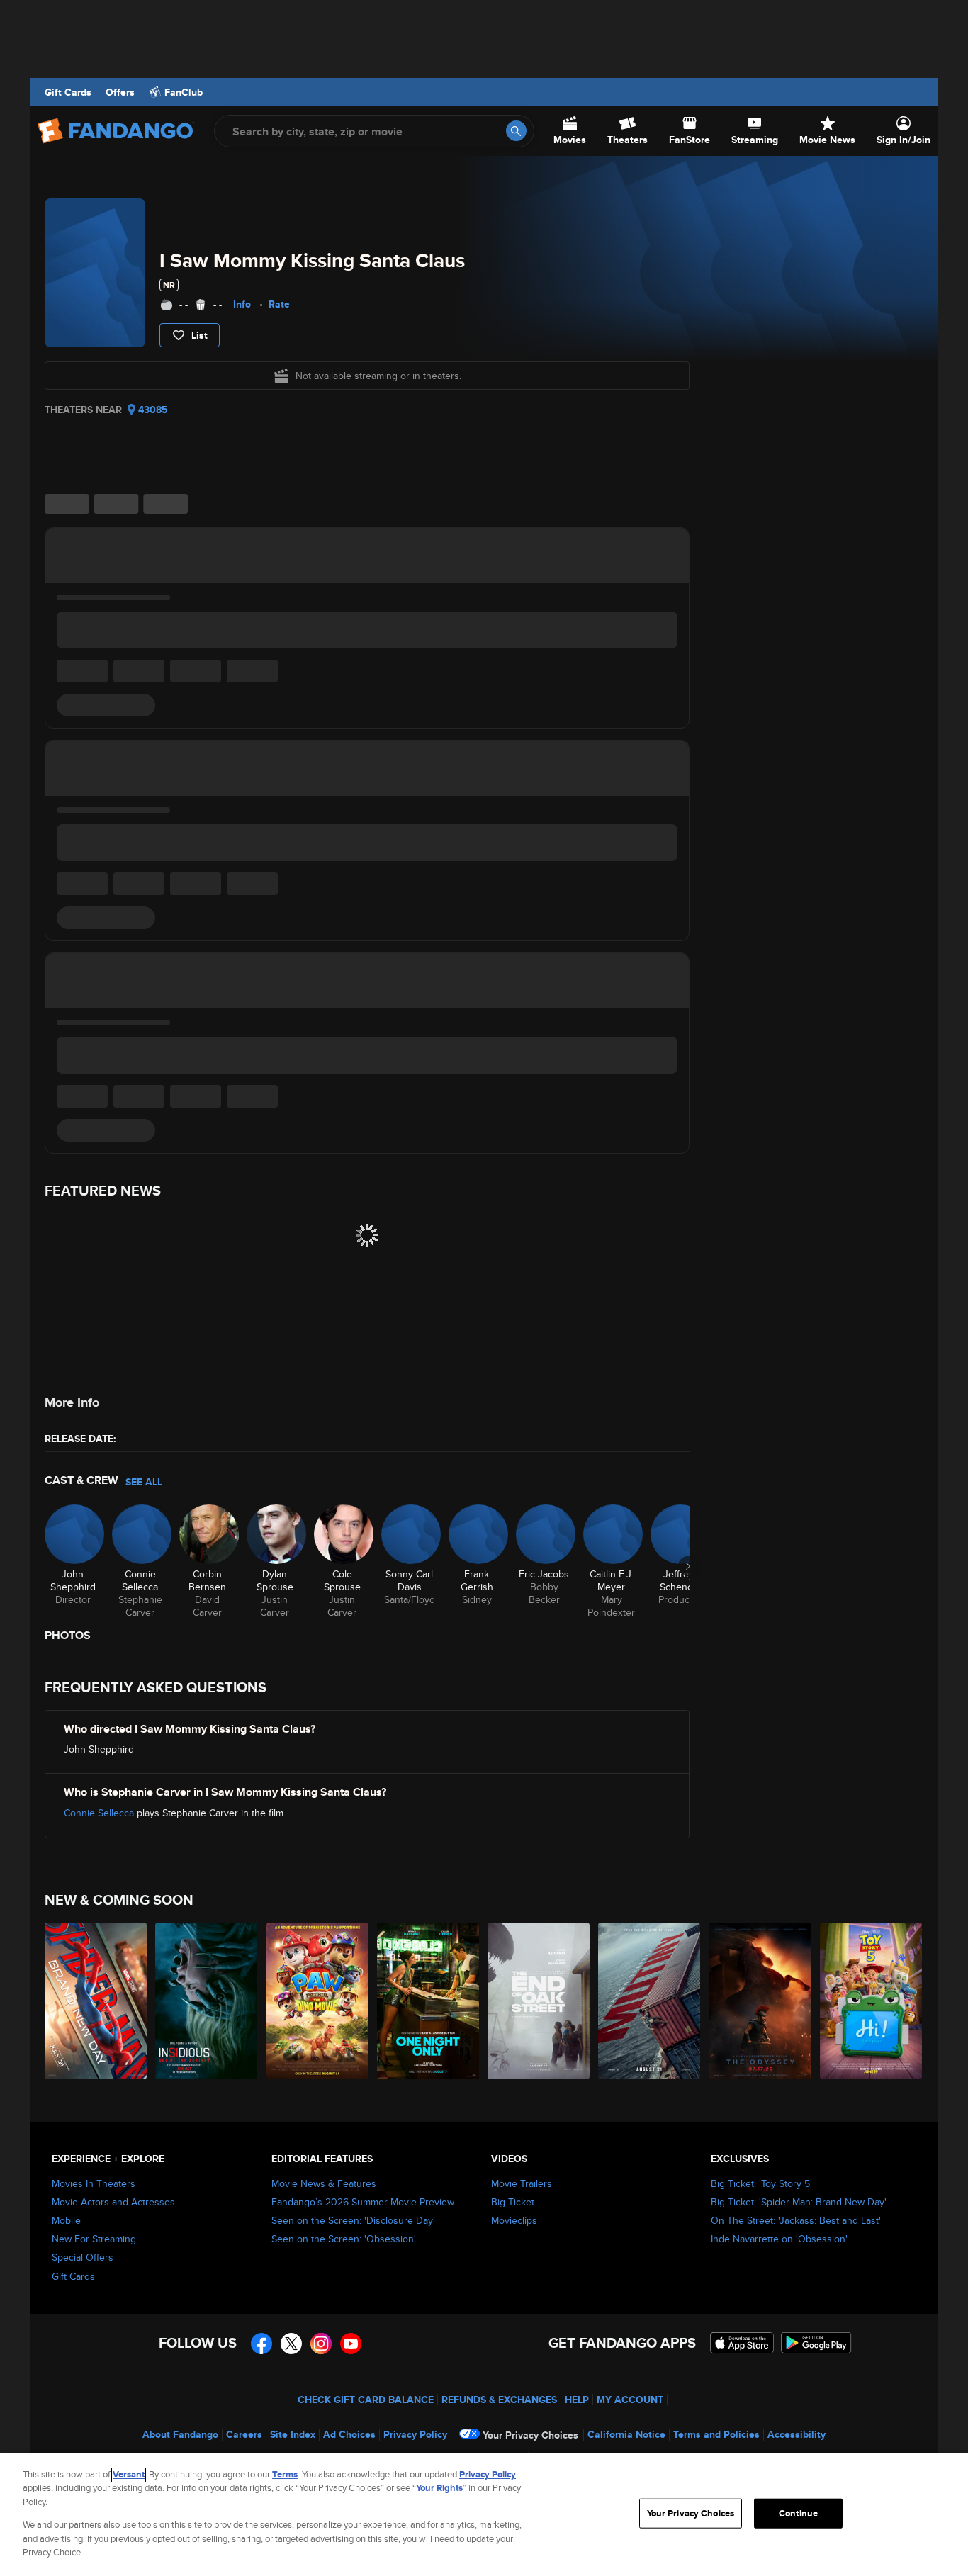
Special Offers (83, 2257)
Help (577, 2400)
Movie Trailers (522, 2183)
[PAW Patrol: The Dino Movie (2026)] (318, 2001)
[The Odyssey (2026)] (761, 2001)
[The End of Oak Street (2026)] (539, 2001)
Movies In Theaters (94, 2183)
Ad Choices (349, 2434)
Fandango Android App (816, 2343)
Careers (244, 2434)
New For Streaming (94, 2239)
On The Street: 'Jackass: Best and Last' (796, 2220)
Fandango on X (291, 2344)
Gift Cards (68, 92)
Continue (798, 2513)
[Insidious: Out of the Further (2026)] (207, 2001)
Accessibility (797, 2434)
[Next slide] (688, 1566)
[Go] (516, 131)
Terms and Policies (716, 2434)
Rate (279, 304)
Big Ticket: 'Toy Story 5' (761, 2183)
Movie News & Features (324, 2183)
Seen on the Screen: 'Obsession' (344, 2239)
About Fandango (180, 2434)
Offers (120, 92)
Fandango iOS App (742, 2343)
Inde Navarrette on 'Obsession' (779, 2239)
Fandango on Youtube (351, 2344)
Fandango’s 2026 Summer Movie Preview (363, 2202)
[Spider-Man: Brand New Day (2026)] (96, 2001)
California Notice (626, 2434)
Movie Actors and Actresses (113, 2202)
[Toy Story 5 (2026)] (872, 2001)
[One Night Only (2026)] (429, 2001)
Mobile (66, 2220)
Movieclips (514, 2220)
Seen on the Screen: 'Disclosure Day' (353, 2220)
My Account (630, 2400)
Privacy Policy (415, 2434)
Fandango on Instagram (321, 2344)
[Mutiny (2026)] (650, 2001)
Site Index (293, 2434)
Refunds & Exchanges (499, 2400)
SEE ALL (144, 1482)
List (199, 335)
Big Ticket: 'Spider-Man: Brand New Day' (799, 2202)
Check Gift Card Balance (366, 2400)
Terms (285, 2474)
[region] (484, 2515)
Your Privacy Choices (530, 2435)
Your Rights (439, 2488)
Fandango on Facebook (261, 2344)
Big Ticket (513, 2202)
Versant (129, 2474)
